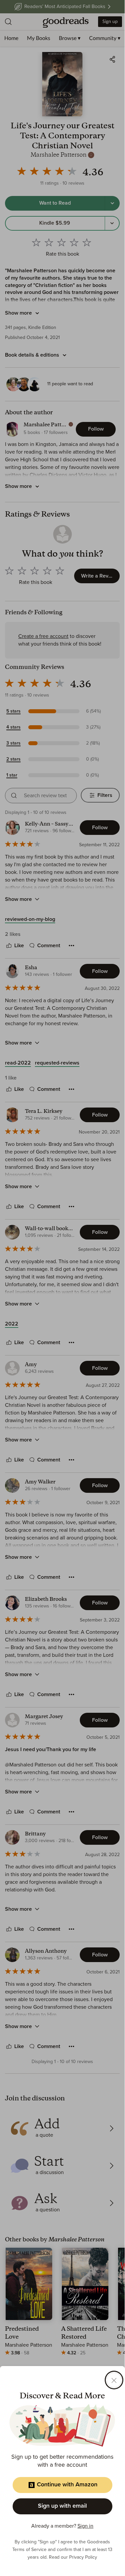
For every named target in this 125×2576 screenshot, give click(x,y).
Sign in (85, 2526)
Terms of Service (29, 2550)
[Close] (114, 2380)
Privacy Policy (83, 2557)
